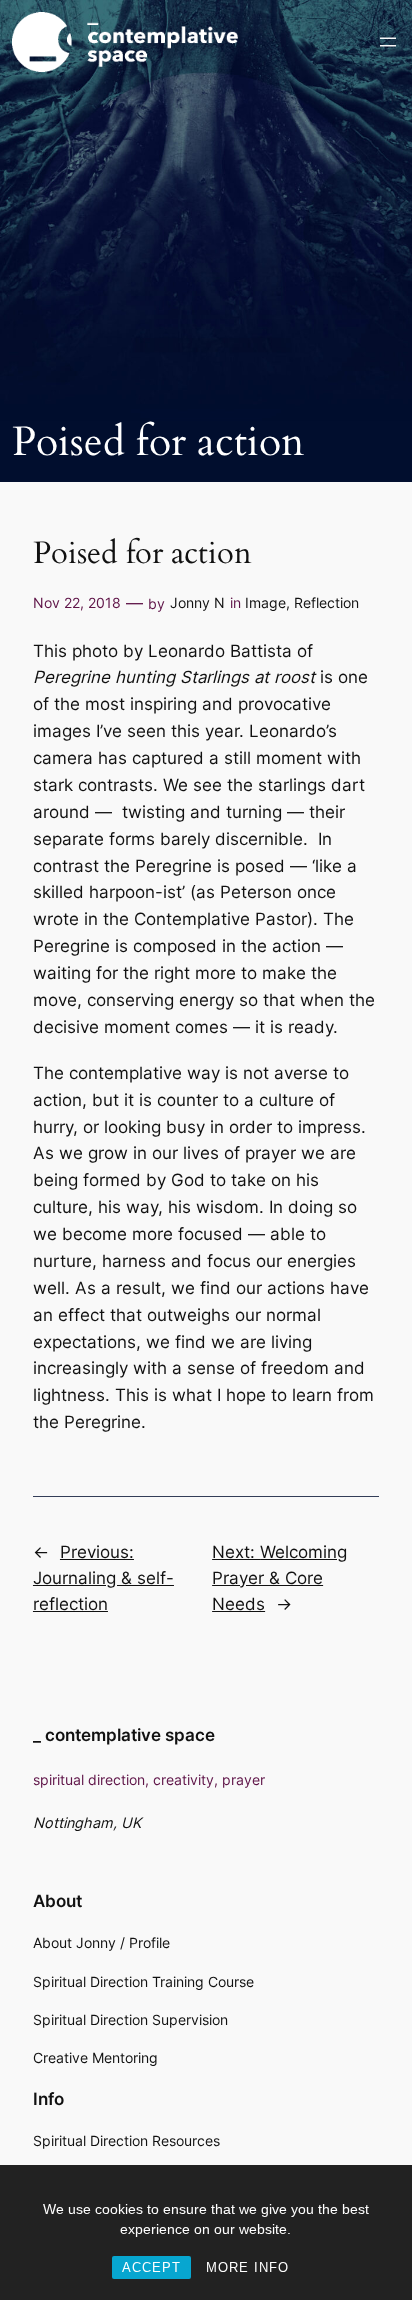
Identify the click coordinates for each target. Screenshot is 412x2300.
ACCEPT (151, 2267)
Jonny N (197, 602)
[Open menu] (388, 42)
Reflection (326, 602)
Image (265, 602)
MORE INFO (247, 2267)
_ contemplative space (124, 1735)
